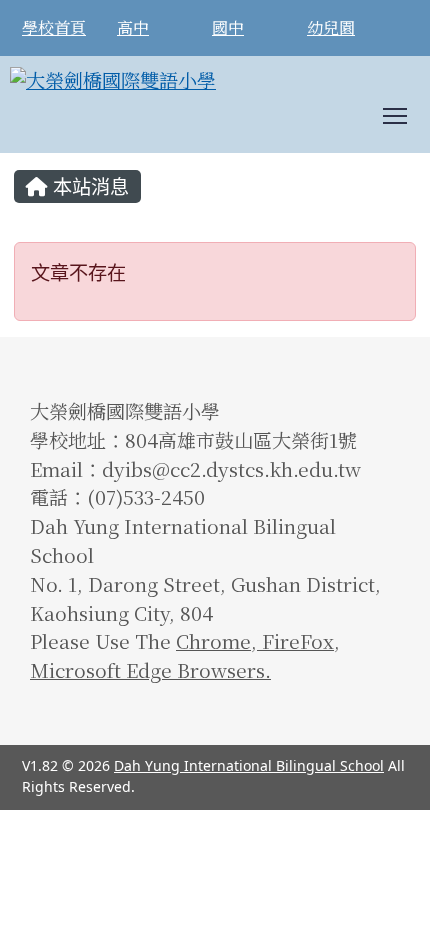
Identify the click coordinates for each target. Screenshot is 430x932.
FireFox (295, 640)
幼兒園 (331, 28)
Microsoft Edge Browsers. (150, 669)
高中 (133, 28)
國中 (228, 28)
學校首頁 (54, 28)
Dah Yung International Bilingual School (249, 765)
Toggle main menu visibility (395, 114)
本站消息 (88, 186)
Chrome (213, 640)
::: (18, 160)
